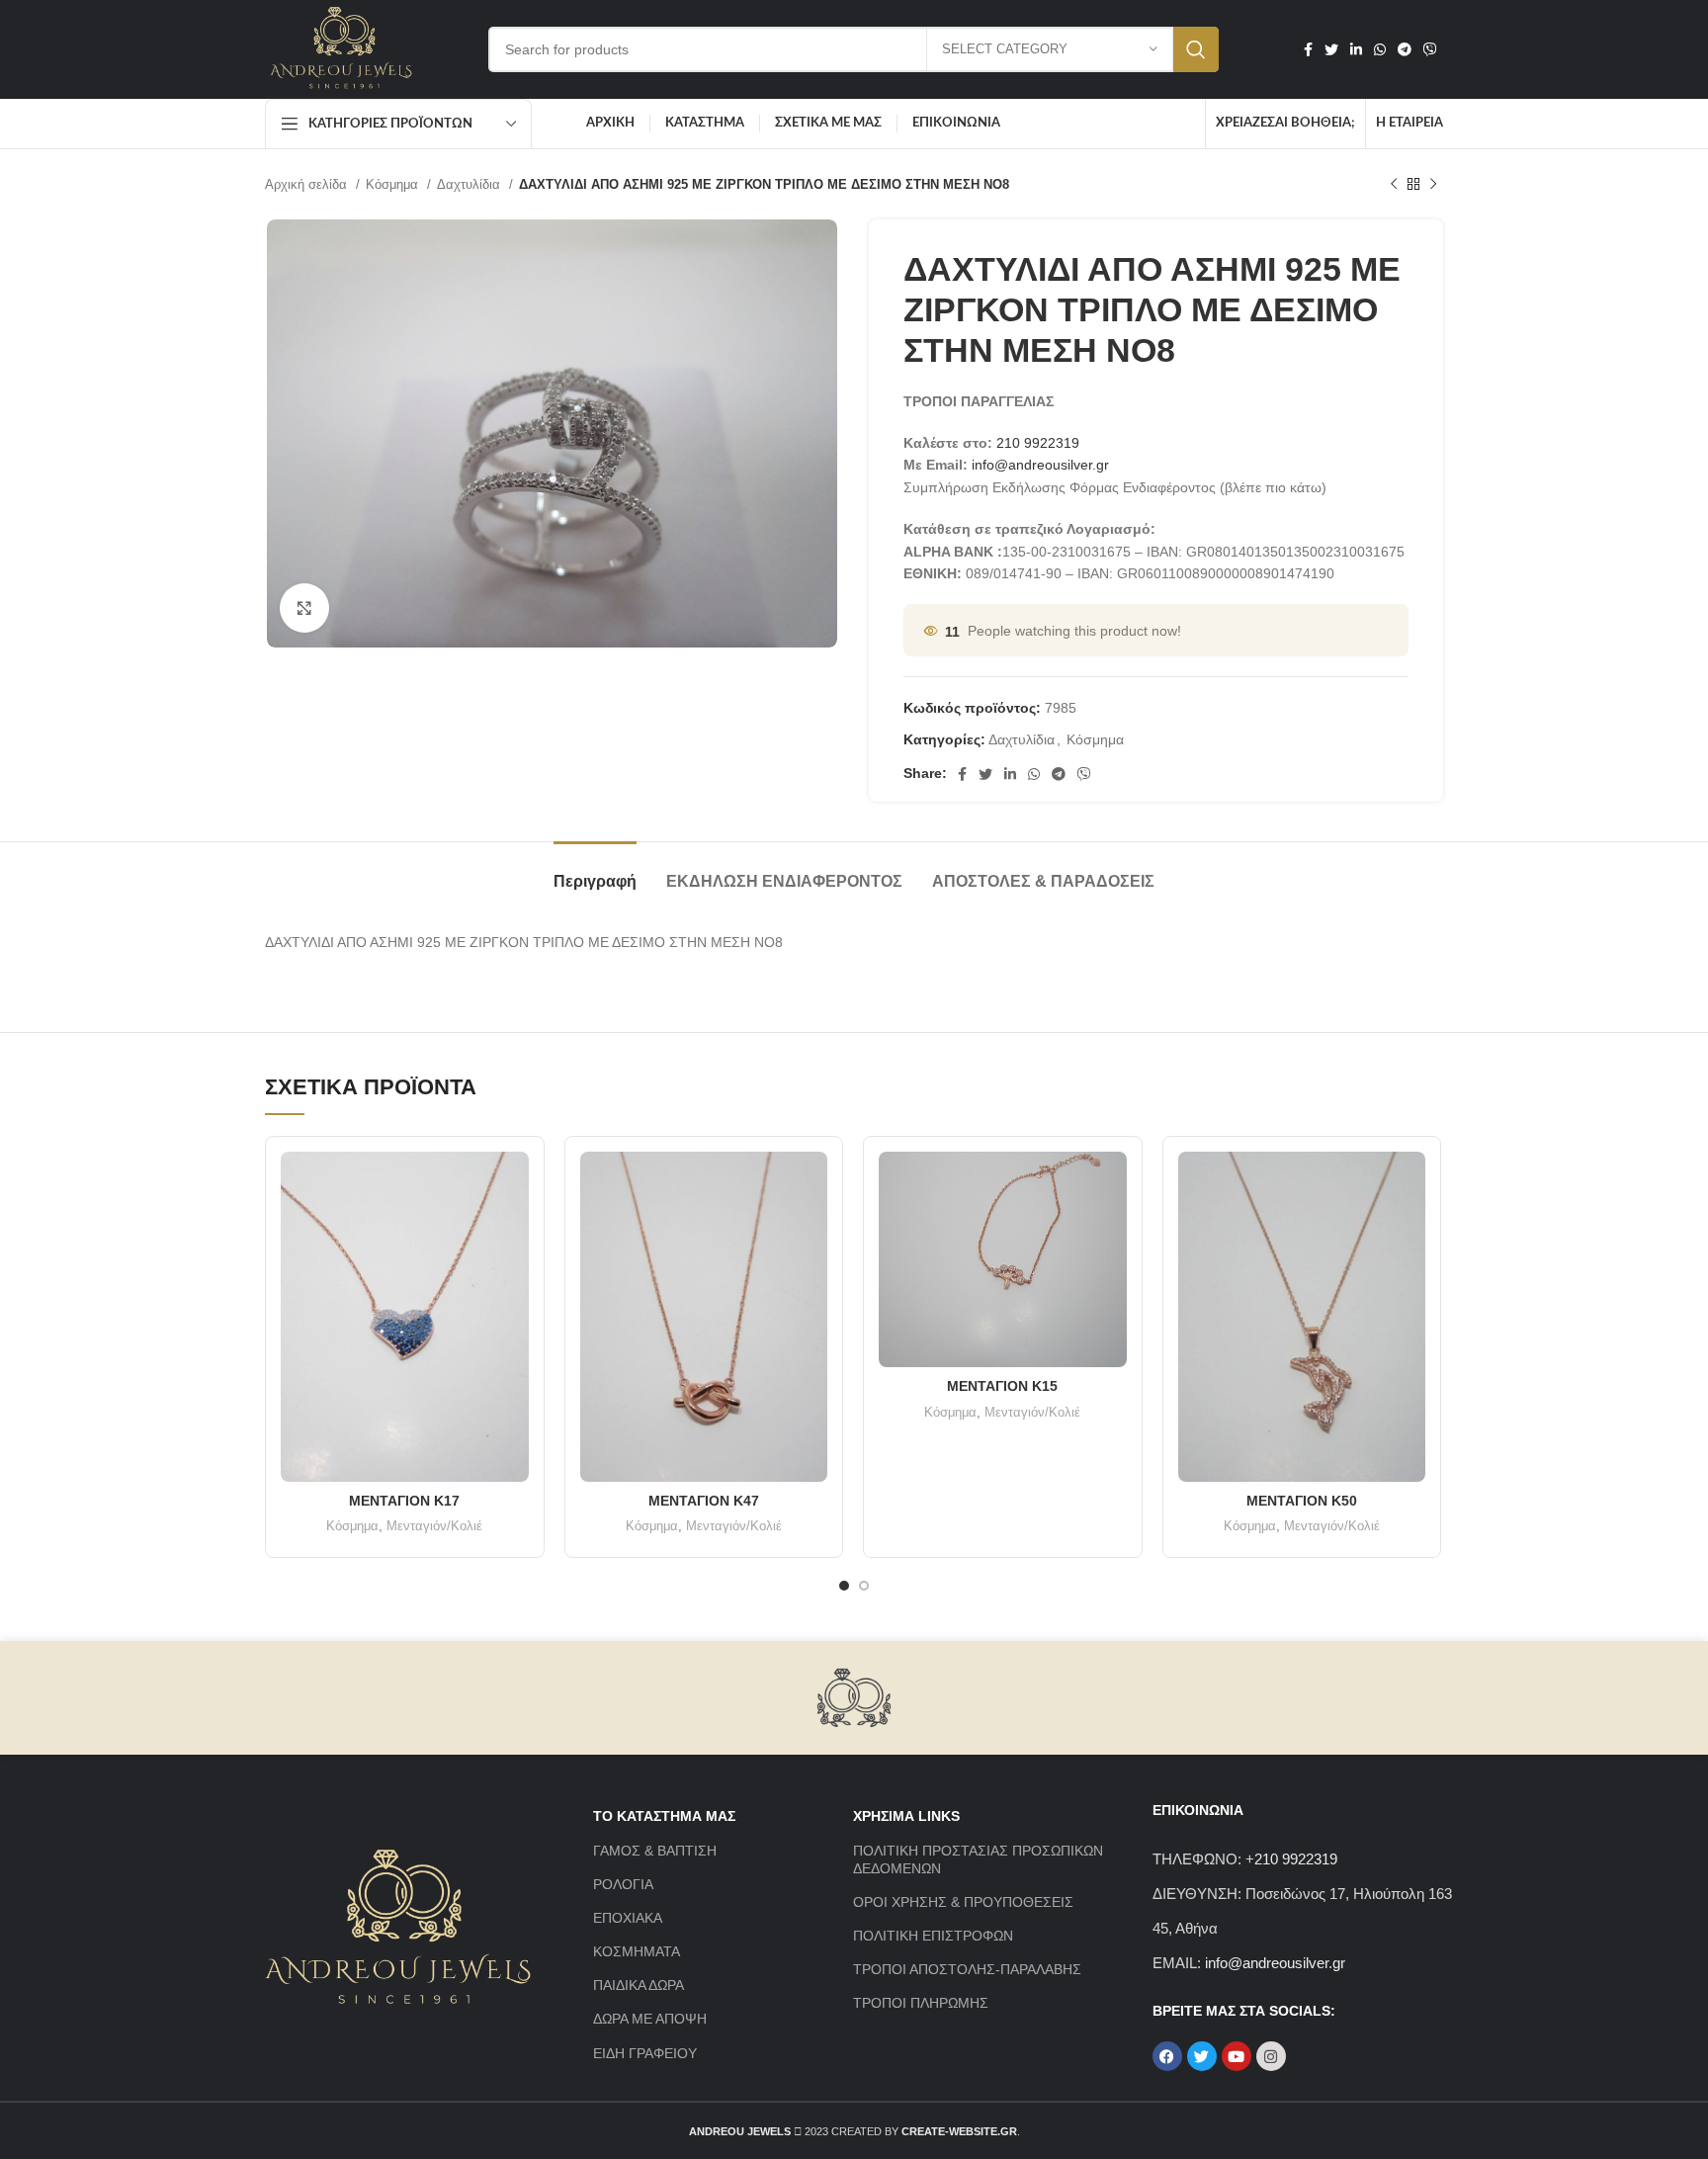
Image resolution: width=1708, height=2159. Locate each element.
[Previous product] (1394, 185)
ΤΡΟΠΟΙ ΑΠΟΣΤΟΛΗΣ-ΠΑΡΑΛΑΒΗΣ (967, 1969)
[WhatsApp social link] (1380, 49)
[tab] (595, 871)
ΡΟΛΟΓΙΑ (623, 1884)
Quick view (514, 1184)
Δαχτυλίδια (470, 184)
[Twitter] (1202, 2056)
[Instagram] (1271, 2056)
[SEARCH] (1196, 49)
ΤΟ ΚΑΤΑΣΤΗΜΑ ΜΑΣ (664, 1816)
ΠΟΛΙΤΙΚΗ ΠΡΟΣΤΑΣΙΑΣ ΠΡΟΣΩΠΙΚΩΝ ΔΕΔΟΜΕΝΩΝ (978, 1859)
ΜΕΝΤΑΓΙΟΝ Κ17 (404, 1501)
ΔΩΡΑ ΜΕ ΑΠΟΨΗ (650, 2019)
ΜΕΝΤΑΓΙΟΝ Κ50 (1302, 1501)
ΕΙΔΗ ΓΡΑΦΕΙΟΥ (645, 2053)
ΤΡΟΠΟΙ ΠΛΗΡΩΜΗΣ (921, 2003)
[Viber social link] (1430, 49)
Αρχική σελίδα (308, 184)
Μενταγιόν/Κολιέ (434, 1526)
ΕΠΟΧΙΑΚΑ (628, 1918)
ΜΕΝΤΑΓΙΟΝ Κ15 (1002, 1386)
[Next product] (1433, 185)
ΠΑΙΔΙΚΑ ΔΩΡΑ (639, 1985)
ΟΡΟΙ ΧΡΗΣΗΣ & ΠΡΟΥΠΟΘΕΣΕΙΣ (963, 1902)
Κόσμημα (394, 184)
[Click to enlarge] (304, 608)
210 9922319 (1038, 443)
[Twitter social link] (1331, 49)
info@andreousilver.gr (1040, 465)
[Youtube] (1237, 2056)
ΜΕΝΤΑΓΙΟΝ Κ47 (704, 1501)
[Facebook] (1167, 2056)
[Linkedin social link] (1356, 49)
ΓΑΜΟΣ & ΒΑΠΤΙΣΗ (655, 1851)
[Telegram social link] (1405, 49)
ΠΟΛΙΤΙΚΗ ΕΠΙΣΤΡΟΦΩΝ (933, 1936)
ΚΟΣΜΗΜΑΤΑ (637, 1951)
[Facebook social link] (1308, 49)
